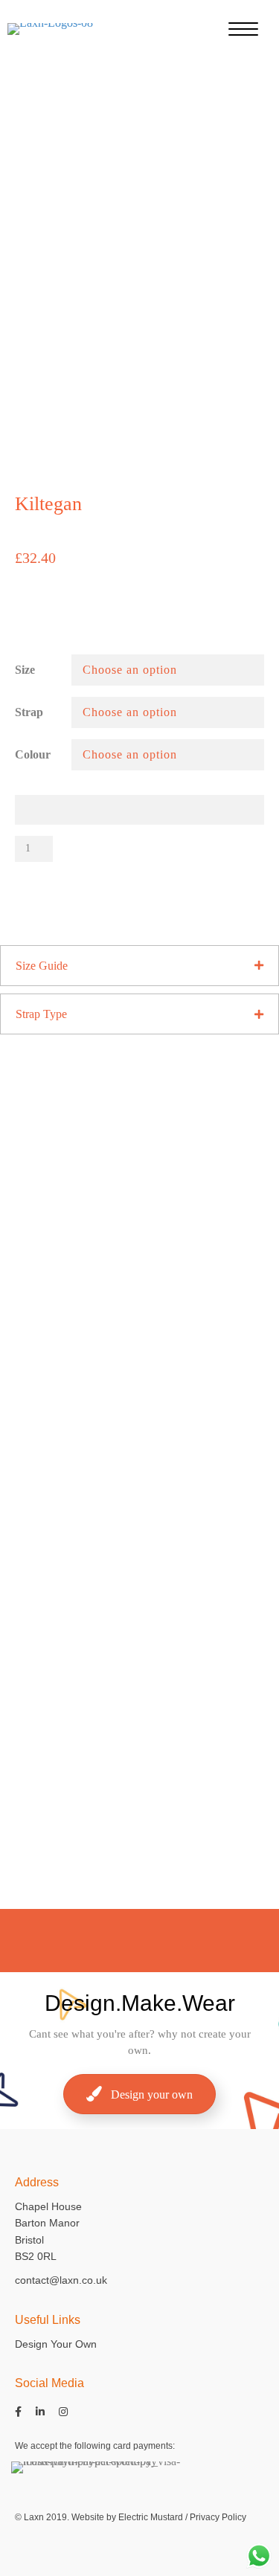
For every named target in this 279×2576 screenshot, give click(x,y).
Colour (33, 754)
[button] (139, 966)
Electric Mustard (151, 2517)
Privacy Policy (218, 2517)
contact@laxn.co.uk (61, 2280)
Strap (29, 712)
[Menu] (243, 30)
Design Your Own (56, 2344)
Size (25, 670)
